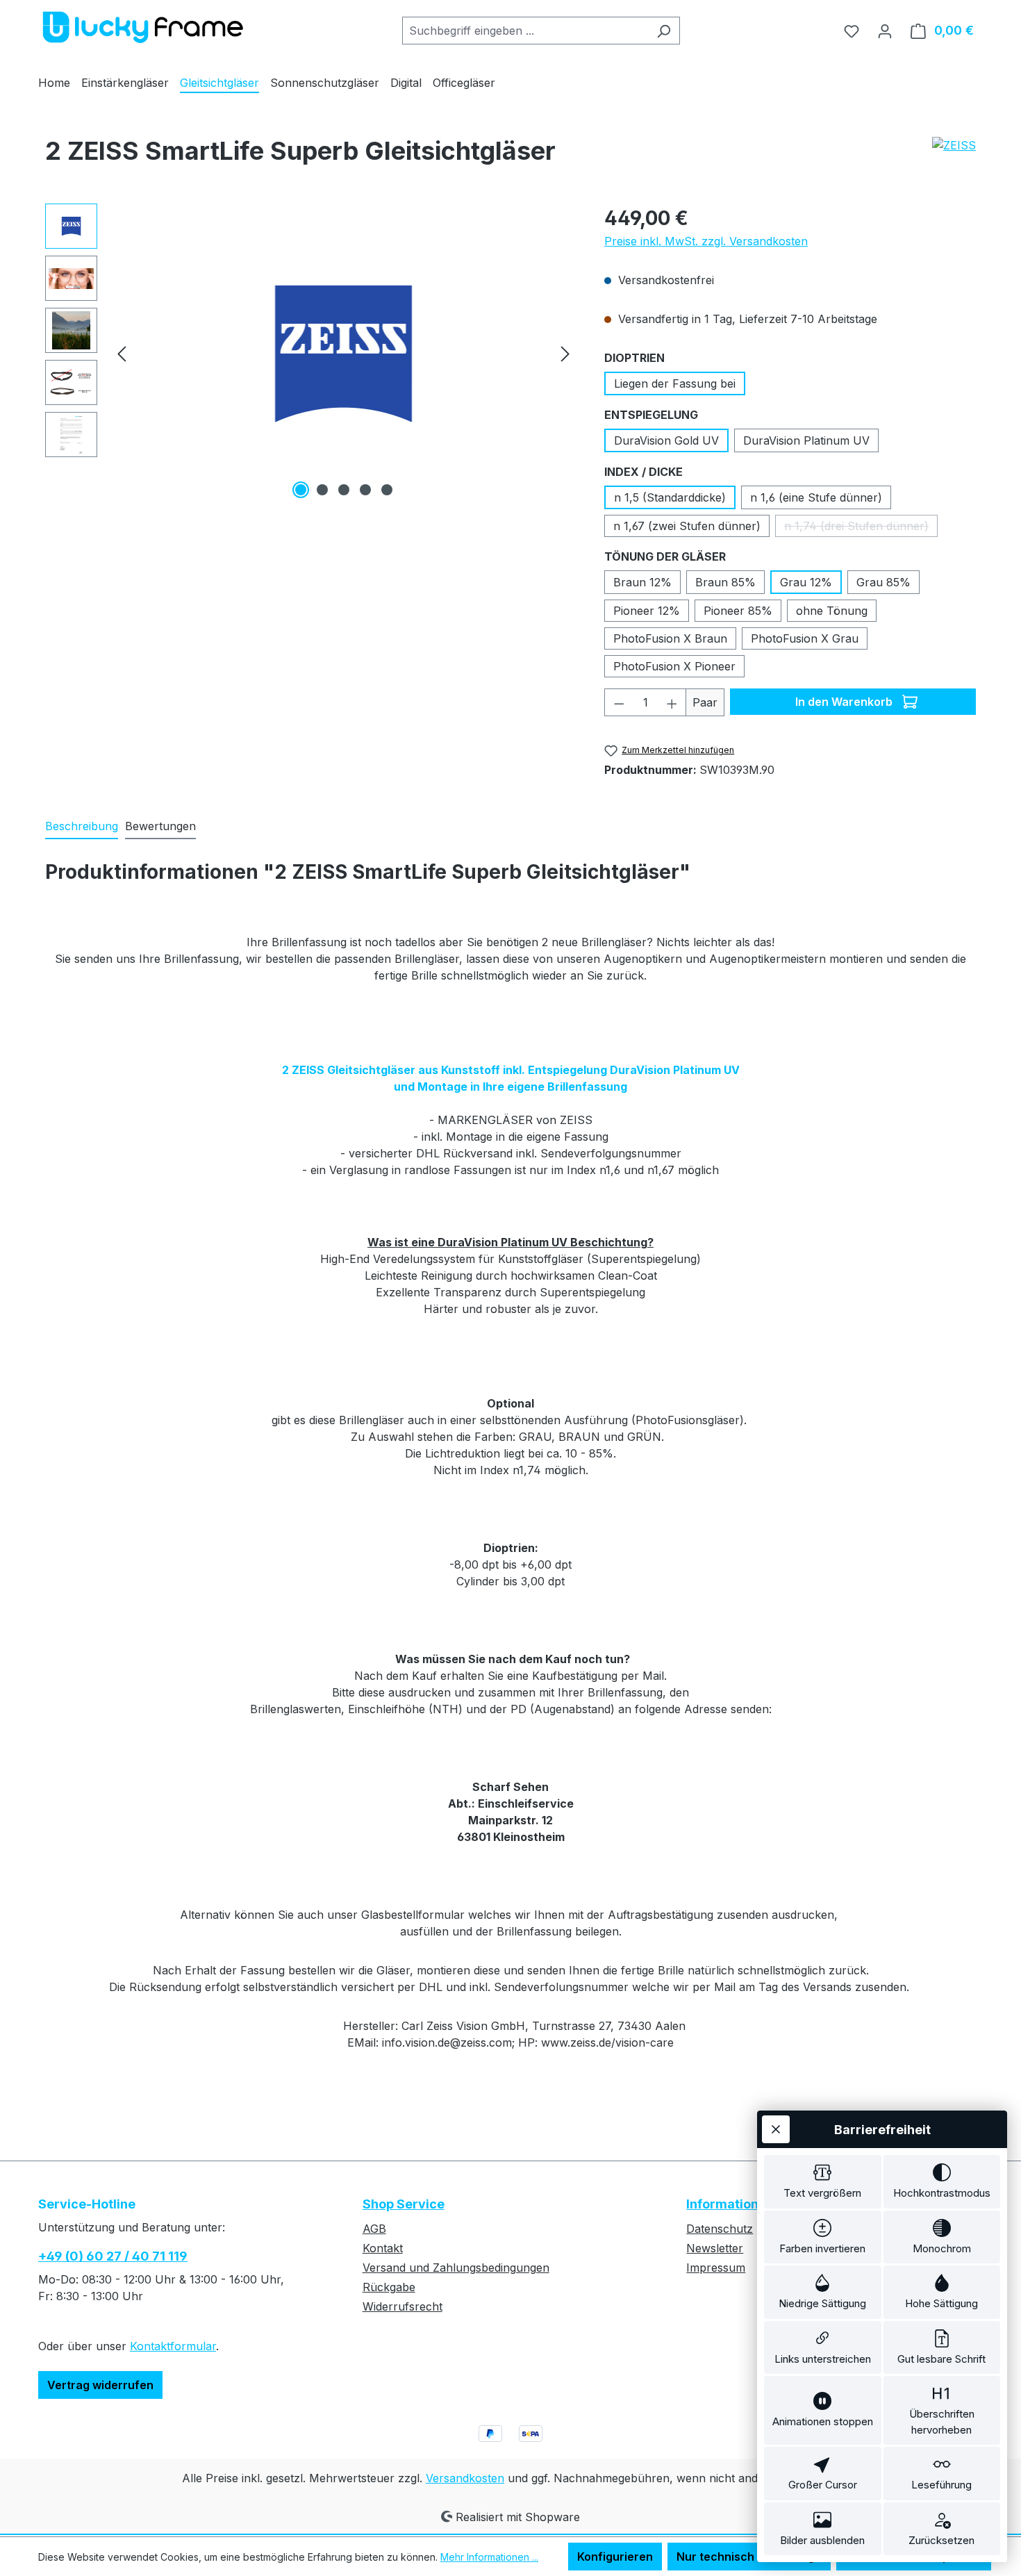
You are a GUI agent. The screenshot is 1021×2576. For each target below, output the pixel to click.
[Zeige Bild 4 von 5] (365, 490)
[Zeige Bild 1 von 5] (301, 490)
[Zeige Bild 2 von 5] (322, 490)
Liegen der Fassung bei (675, 383)
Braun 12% (642, 582)
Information (722, 2204)
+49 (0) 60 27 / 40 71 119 (113, 2256)
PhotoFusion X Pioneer (674, 666)
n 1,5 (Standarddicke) (670, 497)
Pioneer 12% (647, 611)
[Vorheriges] (122, 353)
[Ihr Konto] (885, 31)
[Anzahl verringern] (619, 702)
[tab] (82, 827)
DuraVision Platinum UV (806, 440)
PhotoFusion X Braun (670, 638)
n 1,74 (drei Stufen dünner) (861, 528)
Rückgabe (389, 2287)
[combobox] (525, 31)
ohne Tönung (832, 611)
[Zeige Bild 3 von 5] (344, 490)
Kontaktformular (173, 2346)
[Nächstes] (565, 353)
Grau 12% (806, 582)
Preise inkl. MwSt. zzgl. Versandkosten (706, 241)
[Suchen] (664, 31)
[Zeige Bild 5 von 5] (387, 490)
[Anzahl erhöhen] (672, 702)
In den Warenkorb (845, 702)
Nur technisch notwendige (749, 2557)
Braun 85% (725, 582)
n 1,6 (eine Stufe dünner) (816, 497)
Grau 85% (883, 582)
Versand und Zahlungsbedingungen (456, 2268)
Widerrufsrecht (402, 2306)
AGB (374, 2229)
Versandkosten (465, 2478)
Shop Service (404, 2204)
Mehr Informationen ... (489, 2557)
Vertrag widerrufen (100, 2385)
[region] (311, 353)
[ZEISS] (954, 145)
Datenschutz (720, 2229)
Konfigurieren (615, 2557)
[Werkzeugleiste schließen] (776, 2129)
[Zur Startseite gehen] (142, 27)
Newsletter (715, 2248)
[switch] (823, 2182)
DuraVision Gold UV (666, 440)
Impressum (716, 2268)
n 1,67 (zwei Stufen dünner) (687, 526)
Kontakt (383, 2248)
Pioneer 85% (738, 611)
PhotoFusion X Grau (805, 638)
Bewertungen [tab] (160, 826)
